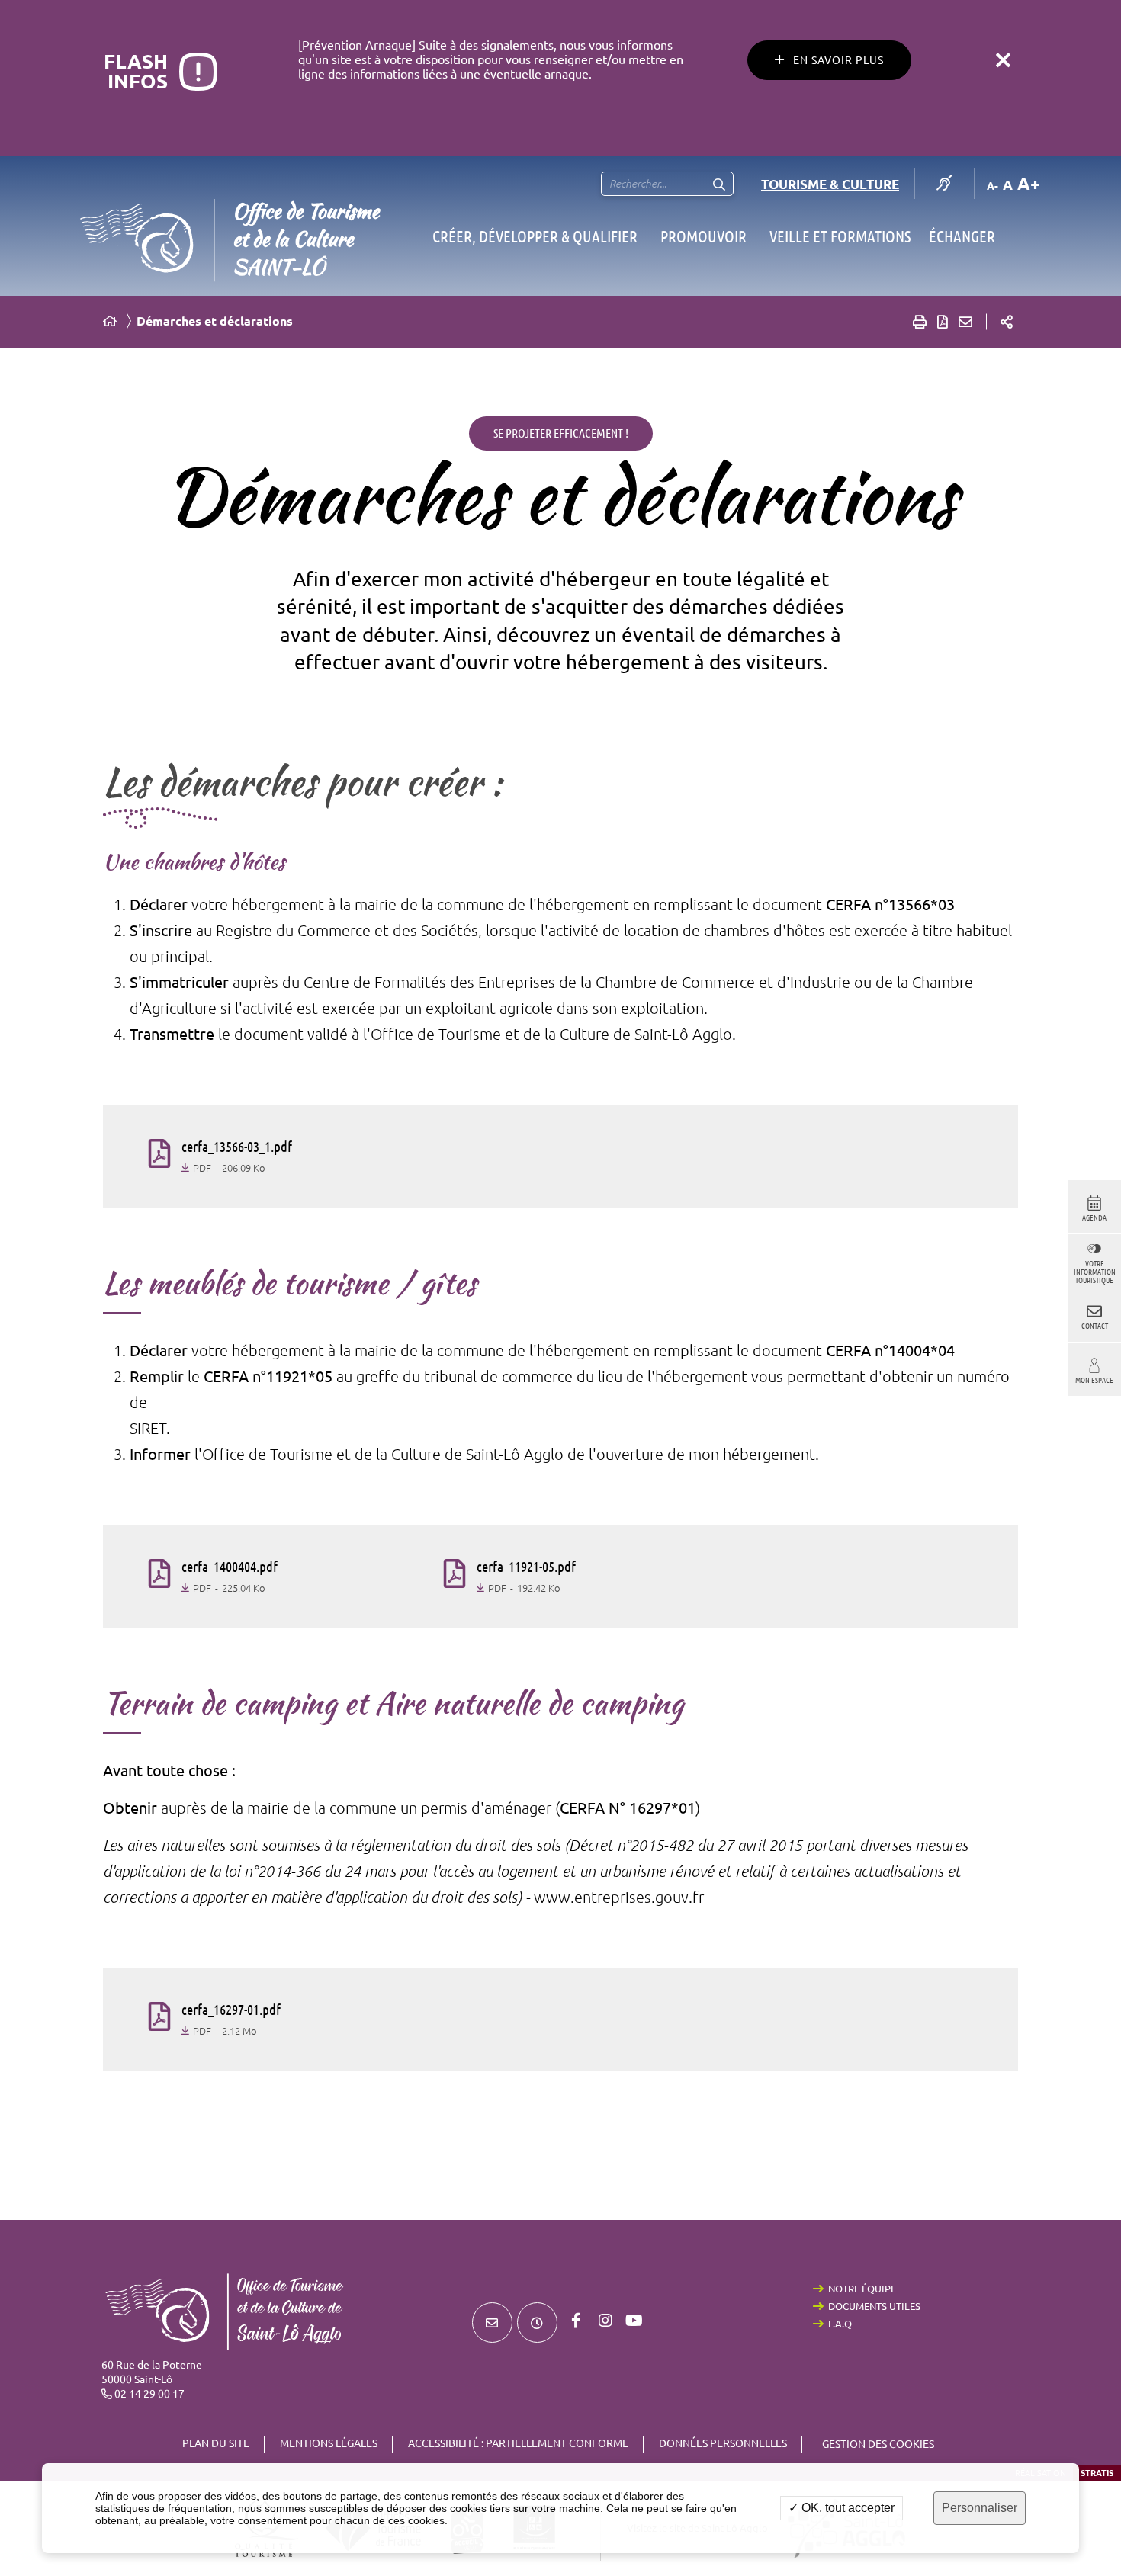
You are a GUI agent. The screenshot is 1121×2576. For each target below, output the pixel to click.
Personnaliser (980, 2508)
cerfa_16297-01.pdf (231, 2010)
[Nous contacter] (492, 2323)
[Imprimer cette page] (920, 322)
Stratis (1097, 2473)
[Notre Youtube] (634, 2321)
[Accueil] (110, 321)
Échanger (962, 236)
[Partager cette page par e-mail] (965, 322)
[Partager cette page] (1007, 322)
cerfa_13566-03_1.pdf (237, 1147)
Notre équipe (862, 2289)
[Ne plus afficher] (1003, 60)
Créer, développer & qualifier (535, 236)
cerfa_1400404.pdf (230, 1567)
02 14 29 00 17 (149, 2394)
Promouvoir (703, 236)
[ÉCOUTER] (944, 184)
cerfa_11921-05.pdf (526, 1567)
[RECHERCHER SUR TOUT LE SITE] (719, 184)
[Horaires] (537, 2323)
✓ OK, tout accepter (842, 2508)
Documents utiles (874, 2306)
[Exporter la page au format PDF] (943, 322)
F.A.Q (840, 2324)
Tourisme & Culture (830, 184)
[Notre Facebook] (577, 2321)
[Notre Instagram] (605, 2321)
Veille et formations (840, 236)
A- (993, 186)
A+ (1029, 183)
